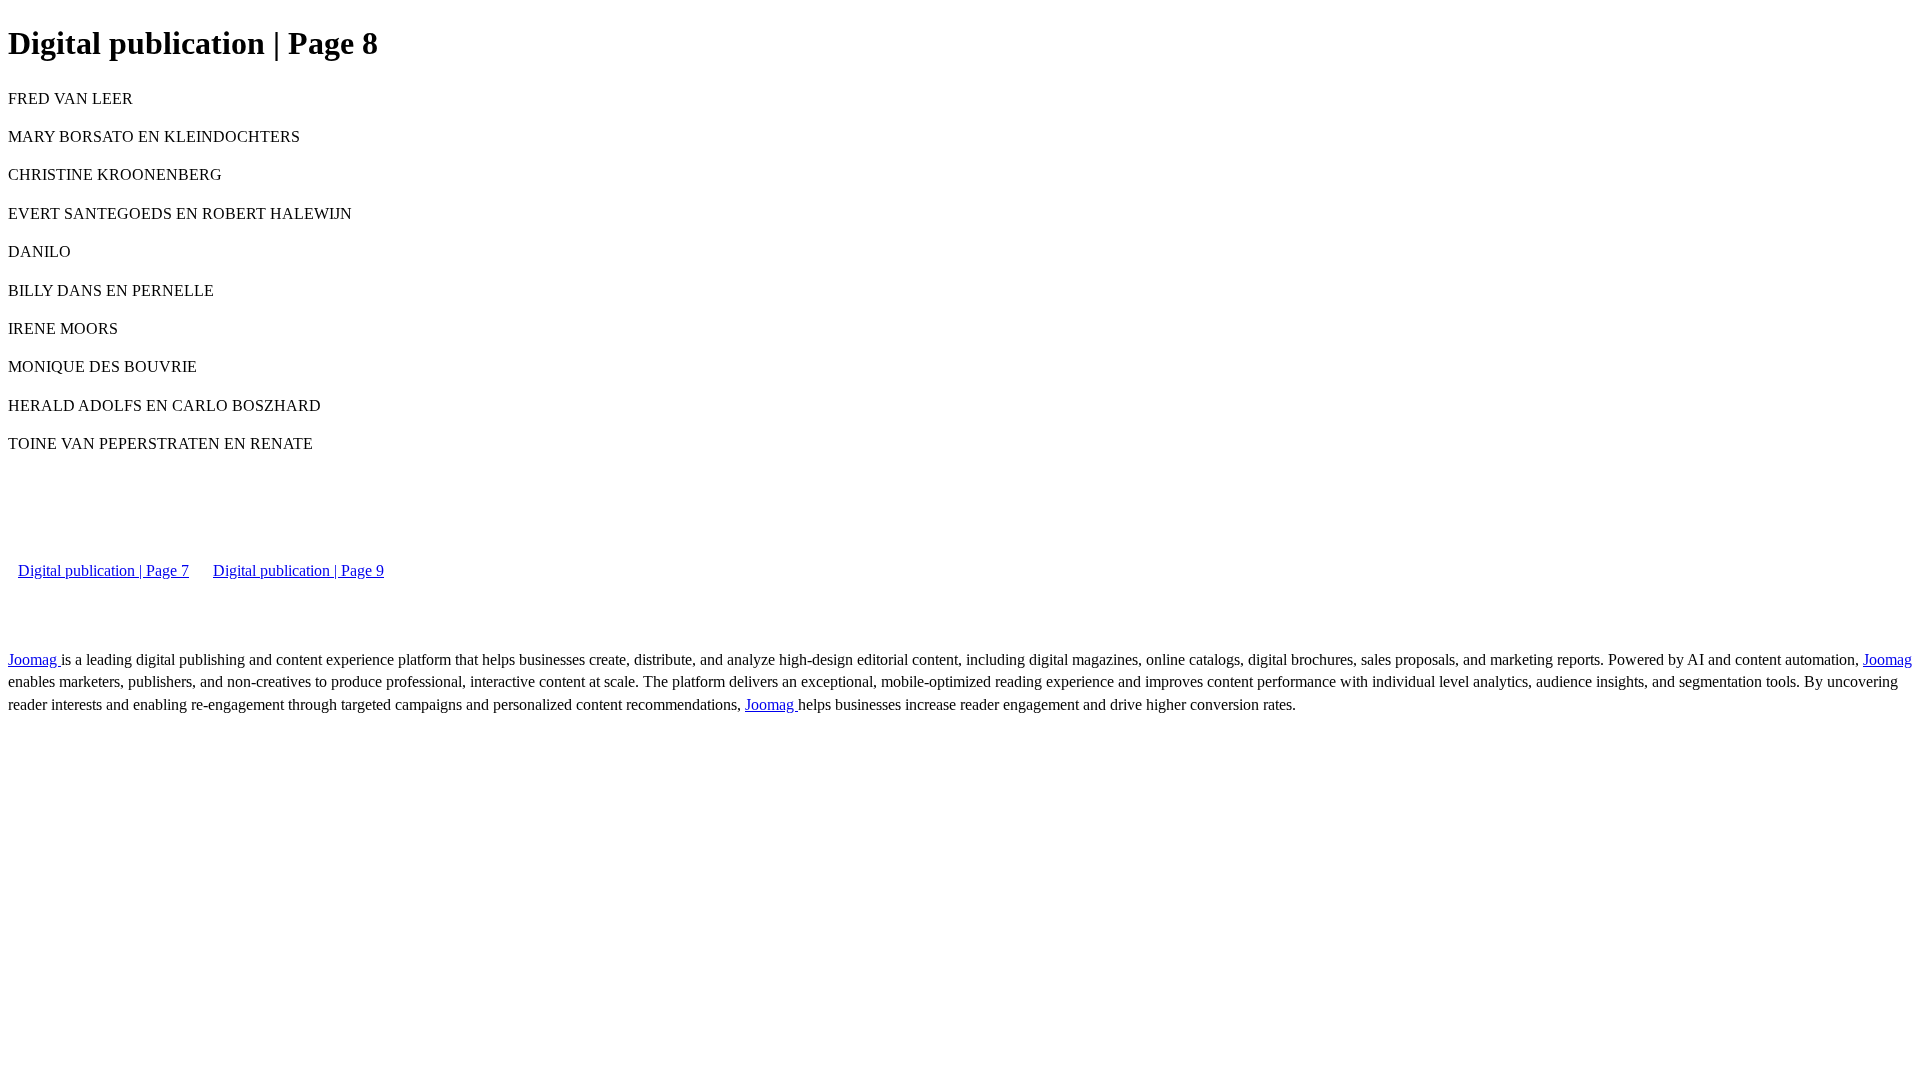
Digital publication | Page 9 (298, 570)
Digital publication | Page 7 (103, 570)
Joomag (34, 659)
